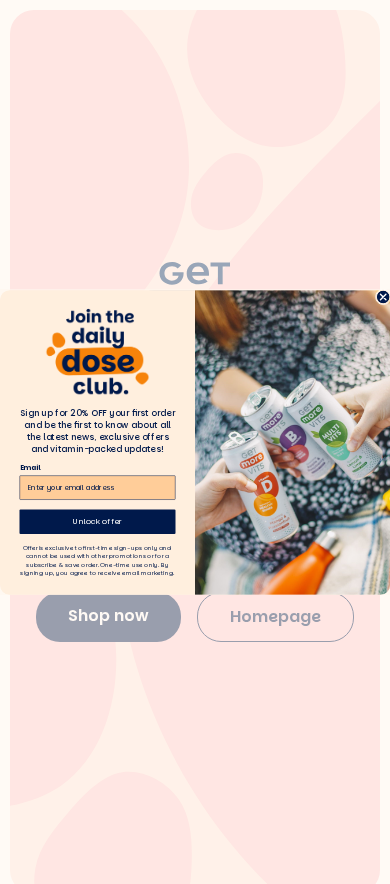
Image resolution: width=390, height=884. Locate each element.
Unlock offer (97, 520)
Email (30, 467)
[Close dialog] (383, 297)
